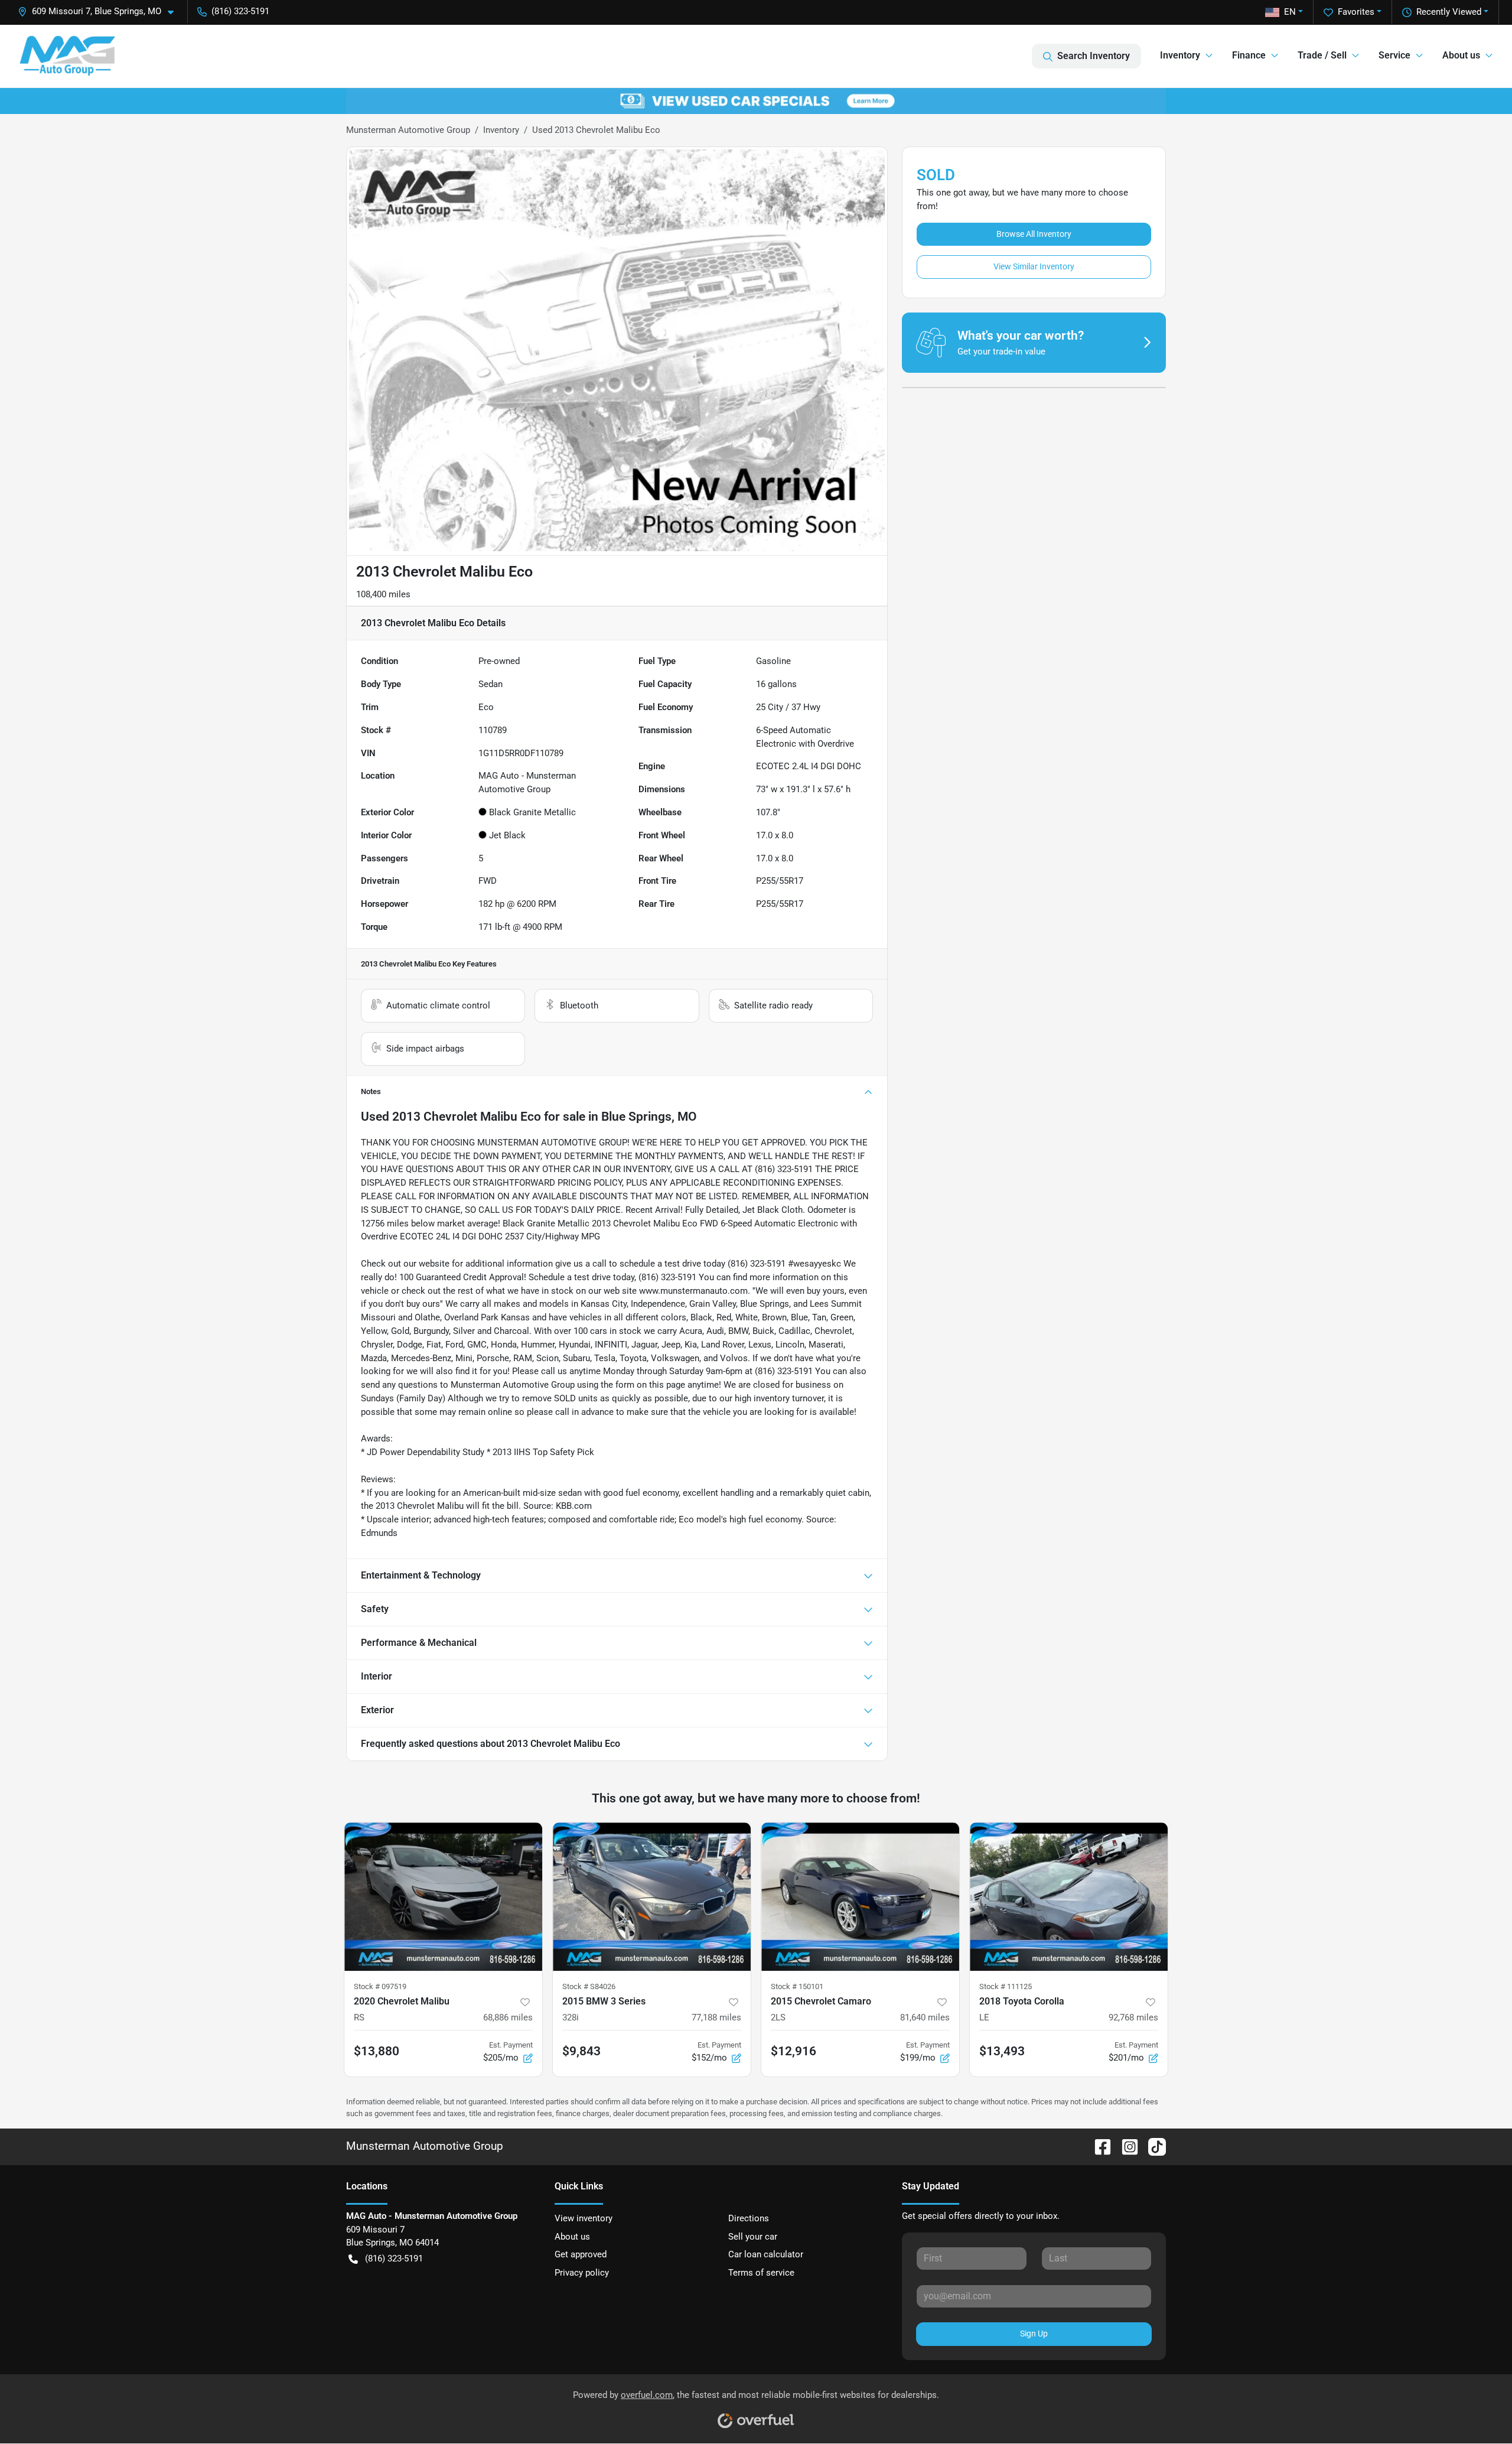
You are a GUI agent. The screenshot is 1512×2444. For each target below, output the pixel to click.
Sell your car (753, 2237)
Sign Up (1034, 2334)
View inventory (584, 2218)
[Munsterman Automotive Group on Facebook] (1098, 2146)
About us (572, 2237)
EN (1290, 12)
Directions (749, 2218)
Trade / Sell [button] (1322, 55)
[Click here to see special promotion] (756, 100)
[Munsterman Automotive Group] (67, 56)
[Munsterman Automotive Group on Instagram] (1125, 2146)
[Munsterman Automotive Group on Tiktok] (1152, 2146)
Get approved (581, 2254)
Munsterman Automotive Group (408, 130)
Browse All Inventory (1034, 234)
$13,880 (377, 2051)
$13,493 (1002, 2051)
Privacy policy (582, 2273)
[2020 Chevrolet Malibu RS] (443, 1897)
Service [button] (1394, 55)
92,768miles (1133, 2017)
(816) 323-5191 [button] (240, 11)
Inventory (501, 130)
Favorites (1356, 12)
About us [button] (1461, 55)
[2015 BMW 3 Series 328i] (652, 1897)
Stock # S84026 (589, 1986)
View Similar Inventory (1034, 266)
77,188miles (716, 2017)
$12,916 (794, 2051)
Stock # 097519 (380, 1986)
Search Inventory (1094, 56)
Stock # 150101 (797, 1986)
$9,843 (581, 2051)
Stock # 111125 (1006, 1986)
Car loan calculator (766, 2254)
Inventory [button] (1180, 55)
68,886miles (508, 2017)
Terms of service (761, 2273)
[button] (100, 12)
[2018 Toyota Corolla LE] (1069, 1897)
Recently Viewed (1449, 12)
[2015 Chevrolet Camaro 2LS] (860, 1897)
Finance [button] (1249, 55)
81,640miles (925, 2017)
